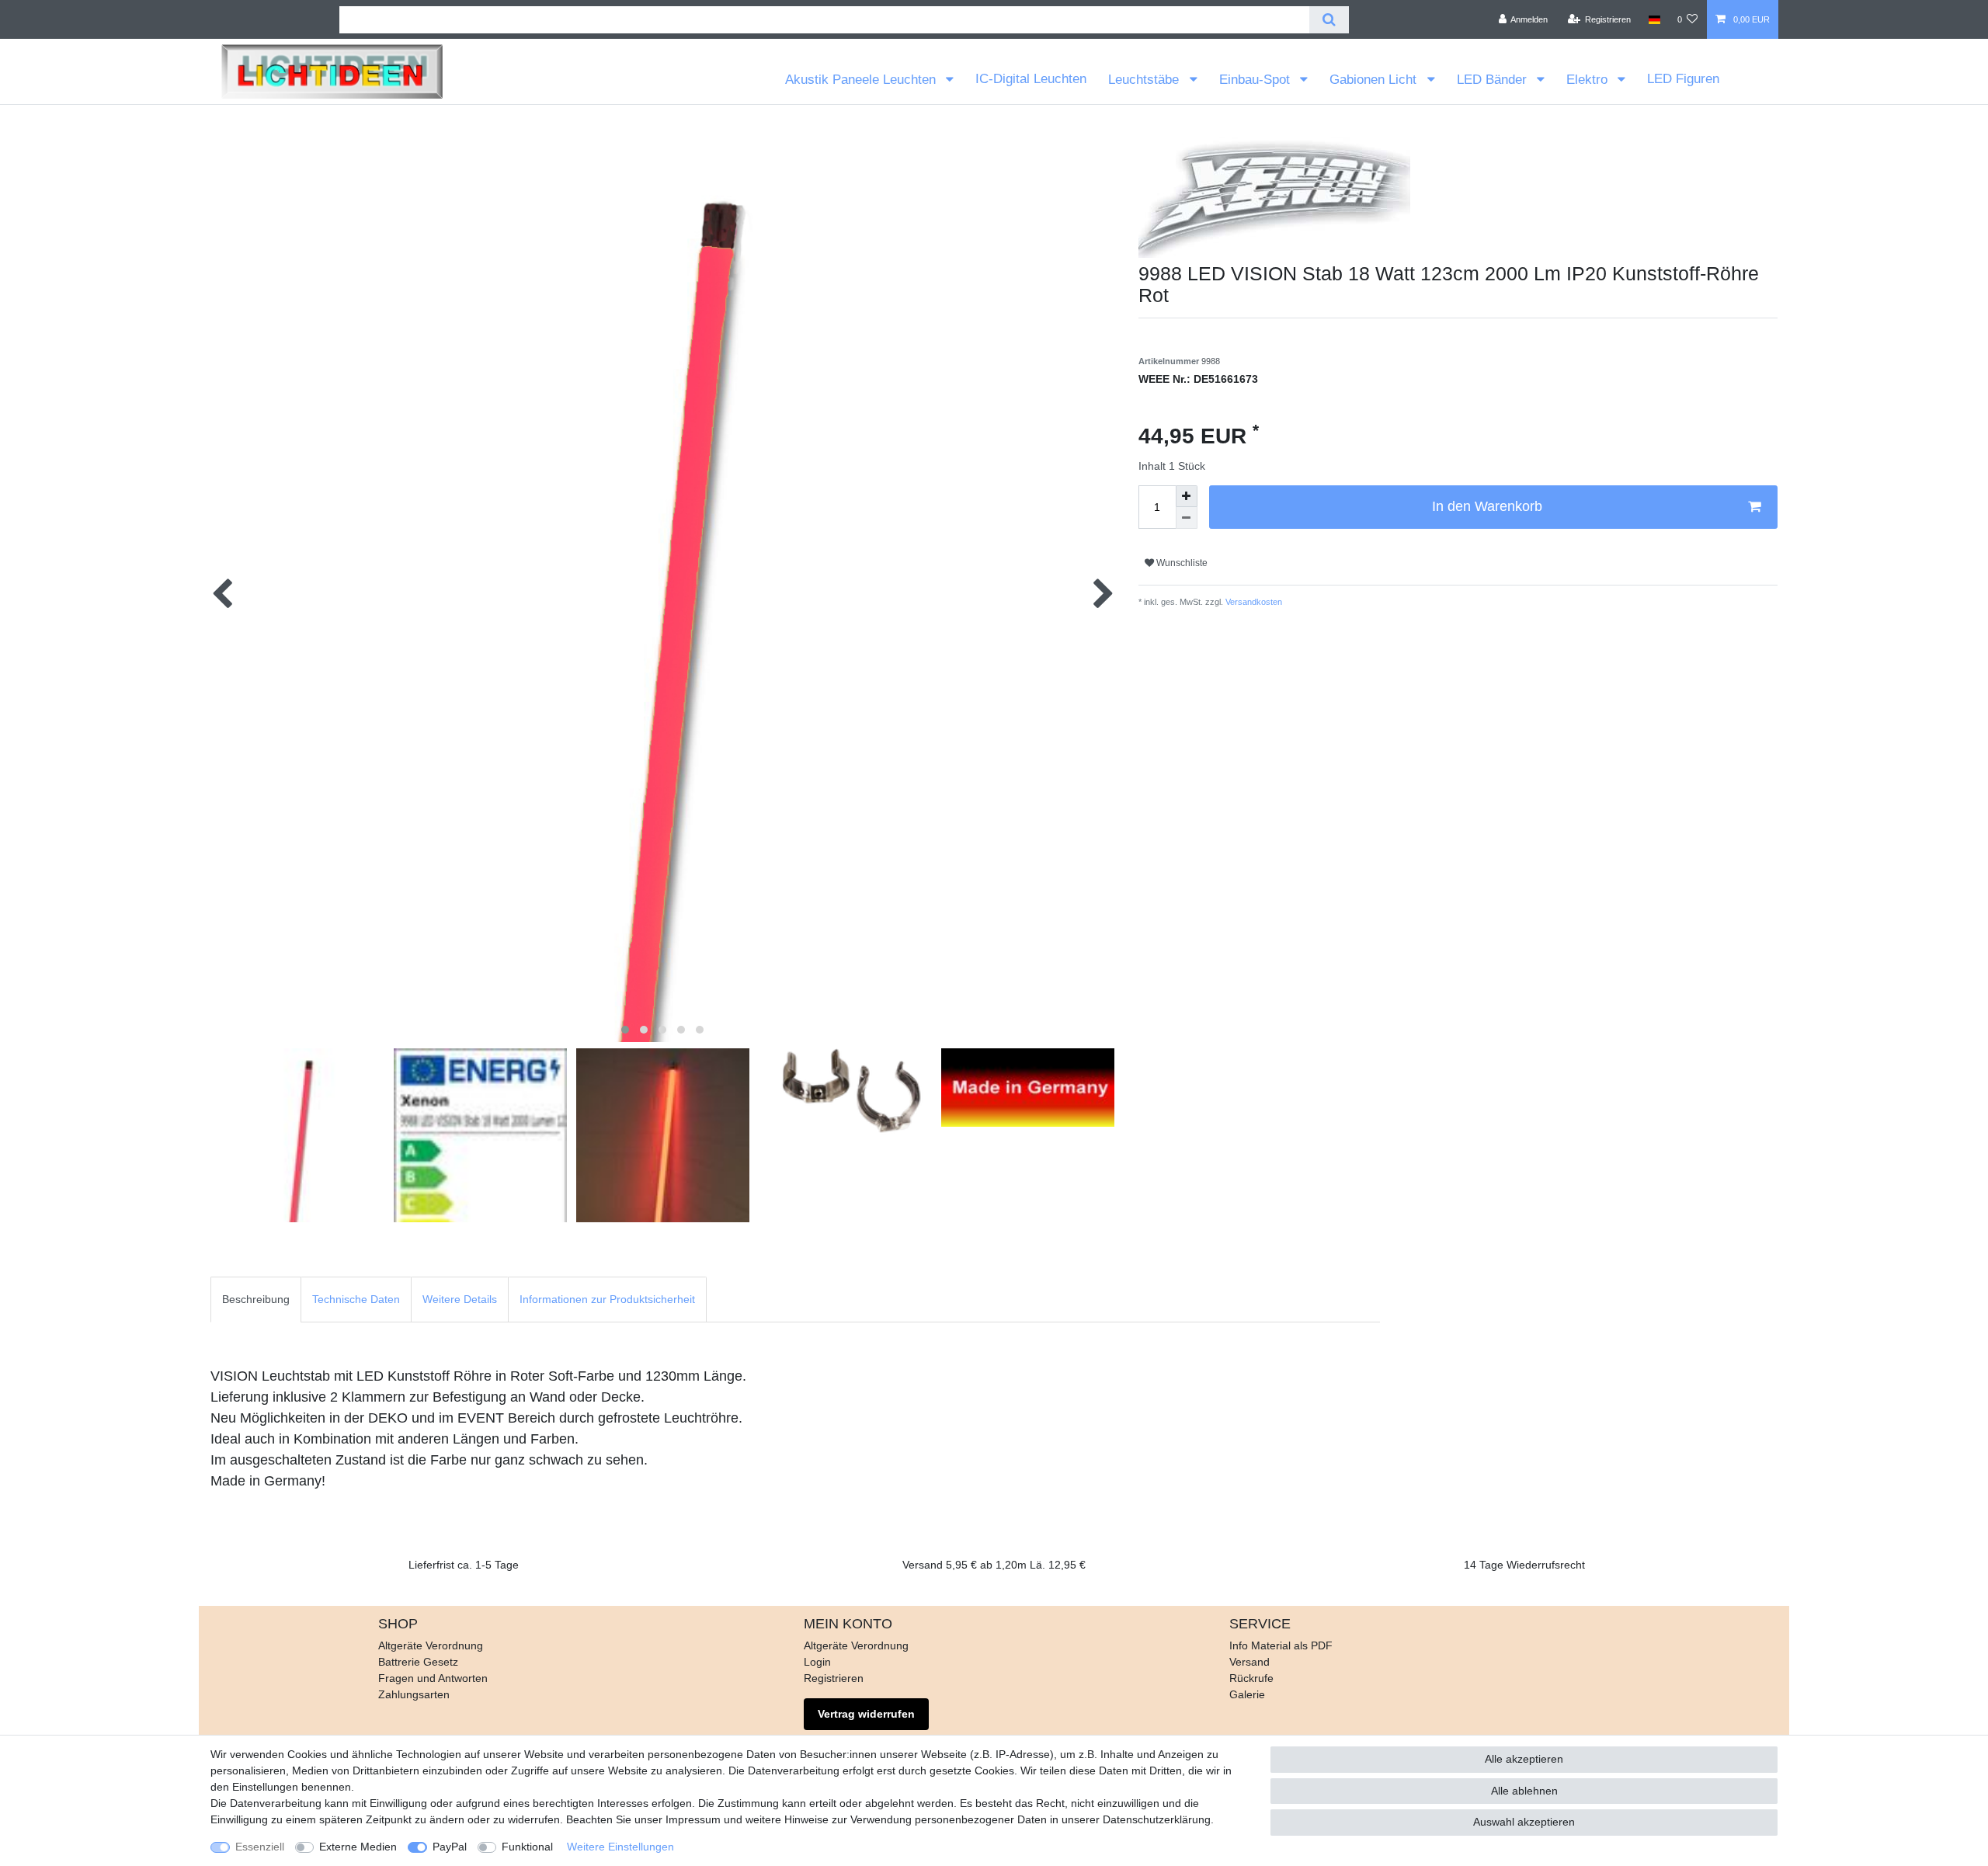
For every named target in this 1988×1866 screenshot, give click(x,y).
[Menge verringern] (1187, 518)
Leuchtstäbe (1145, 80)
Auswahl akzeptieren (1524, 1822)
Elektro (1589, 80)
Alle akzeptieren (1524, 1759)
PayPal (450, 1847)
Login (817, 1662)
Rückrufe (1251, 1678)
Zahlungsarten (414, 1694)
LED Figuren (1683, 79)
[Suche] (1329, 20)
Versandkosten (1253, 602)
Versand (1249, 1662)
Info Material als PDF (1281, 1645)
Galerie (1247, 1694)
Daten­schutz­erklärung (1157, 1819)
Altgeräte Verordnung (431, 1645)
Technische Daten (356, 1299)
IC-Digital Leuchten (1031, 79)
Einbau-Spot (1256, 80)
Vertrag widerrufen (866, 1714)
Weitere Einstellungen (620, 1847)
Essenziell (260, 1847)
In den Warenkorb (1487, 506)
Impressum (693, 1819)
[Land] (1654, 19)
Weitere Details (460, 1299)
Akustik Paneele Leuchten (862, 80)
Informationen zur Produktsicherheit (607, 1299)
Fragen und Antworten (433, 1678)
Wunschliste (1181, 563)
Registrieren (834, 1678)
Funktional (527, 1847)
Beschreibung (256, 1299)
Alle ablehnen (1524, 1791)
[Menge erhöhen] (1187, 496)
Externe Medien (358, 1847)
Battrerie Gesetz (418, 1662)
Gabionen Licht (1375, 80)
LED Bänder (1494, 80)
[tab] (256, 1300)
